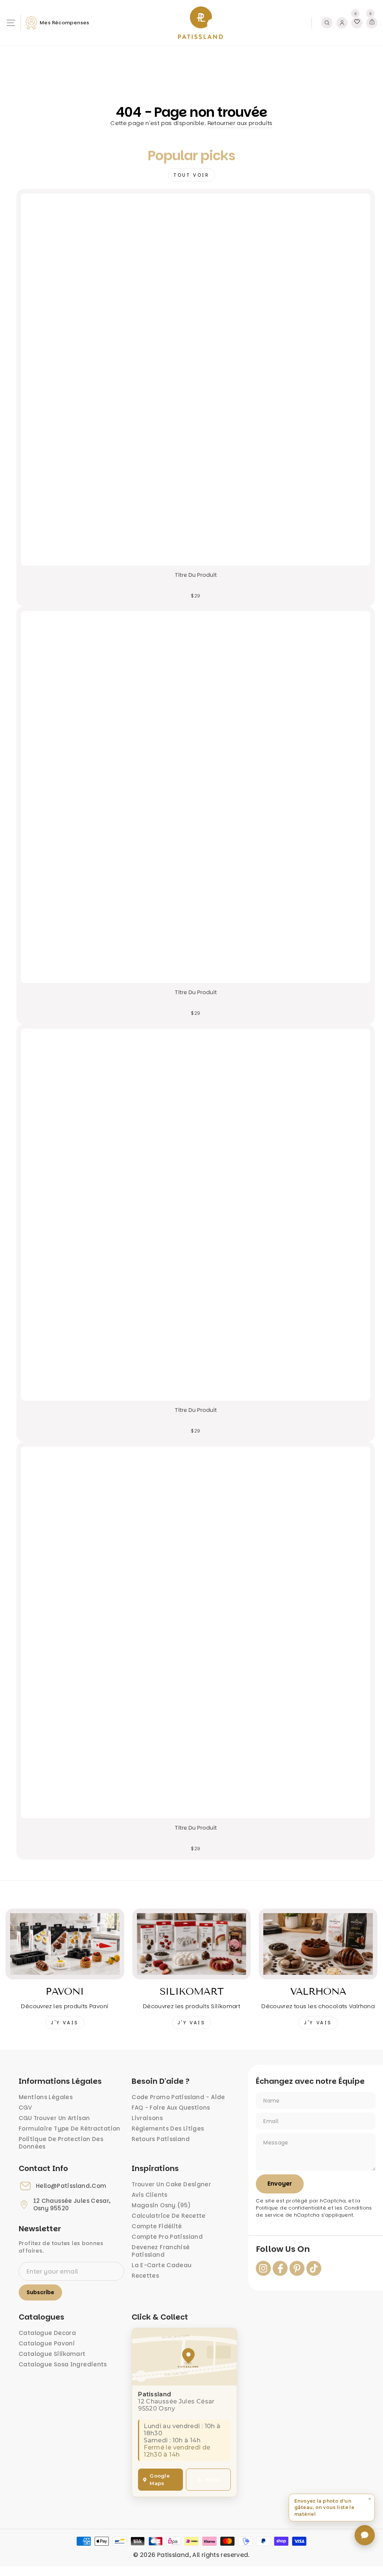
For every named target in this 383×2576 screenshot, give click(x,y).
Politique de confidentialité (291, 2208)
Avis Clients (150, 2195)
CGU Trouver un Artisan (54, 2118)
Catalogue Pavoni (47, 2343)
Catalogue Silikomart (52, 2354)
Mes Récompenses (65, 23)
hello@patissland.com (71, 2186)
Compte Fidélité (157, 2226)
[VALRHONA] (318, 1944)
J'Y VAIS (65, 2023)
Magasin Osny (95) (161, 2205)
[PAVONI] (65, 1944)
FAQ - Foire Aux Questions (171, 2108)
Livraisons (147, 2118)
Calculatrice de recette (169, 2216)
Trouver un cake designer (171, 2184)
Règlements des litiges (168, 2129)
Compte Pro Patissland (167, 2237)
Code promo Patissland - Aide (178, 2097)
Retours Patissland (161, 2139)
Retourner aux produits (240, 123)
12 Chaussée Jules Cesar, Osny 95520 (72, 2205)
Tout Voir (191, 175)
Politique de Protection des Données (61, 2143)
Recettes (145, 2276)
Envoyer (280, 2184)
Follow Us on (283, 2249)
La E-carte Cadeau (162, 2265)
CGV (25, 2108)
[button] (332, 2508)
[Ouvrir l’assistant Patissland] (365, 2535)
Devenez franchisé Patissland (161, 2251)
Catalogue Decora (47, 2333)
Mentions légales (46, 2097)
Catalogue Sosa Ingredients (63, 2364)
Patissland (173, 2555)
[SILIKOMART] (192, 1944)
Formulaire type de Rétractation (70, 2129)
